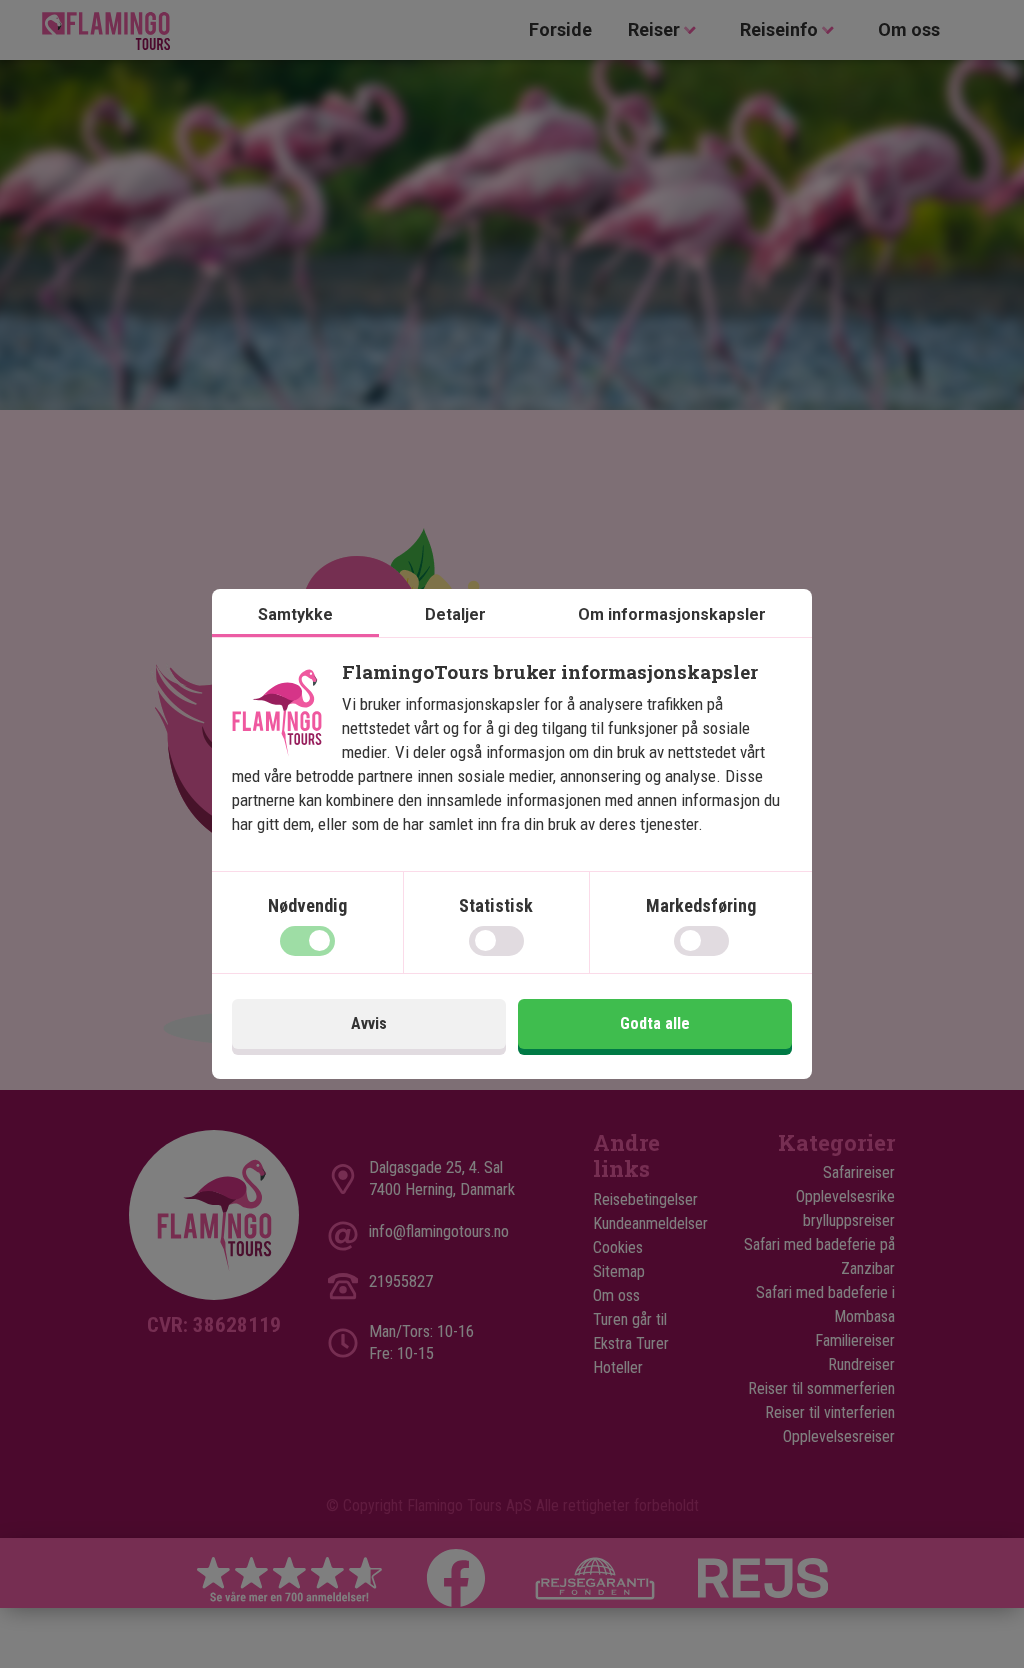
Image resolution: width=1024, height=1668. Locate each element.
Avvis (369, 1023)
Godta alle (655, 1023)
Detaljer (455, 614)
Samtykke (295, 614)
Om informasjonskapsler (672, 614)
